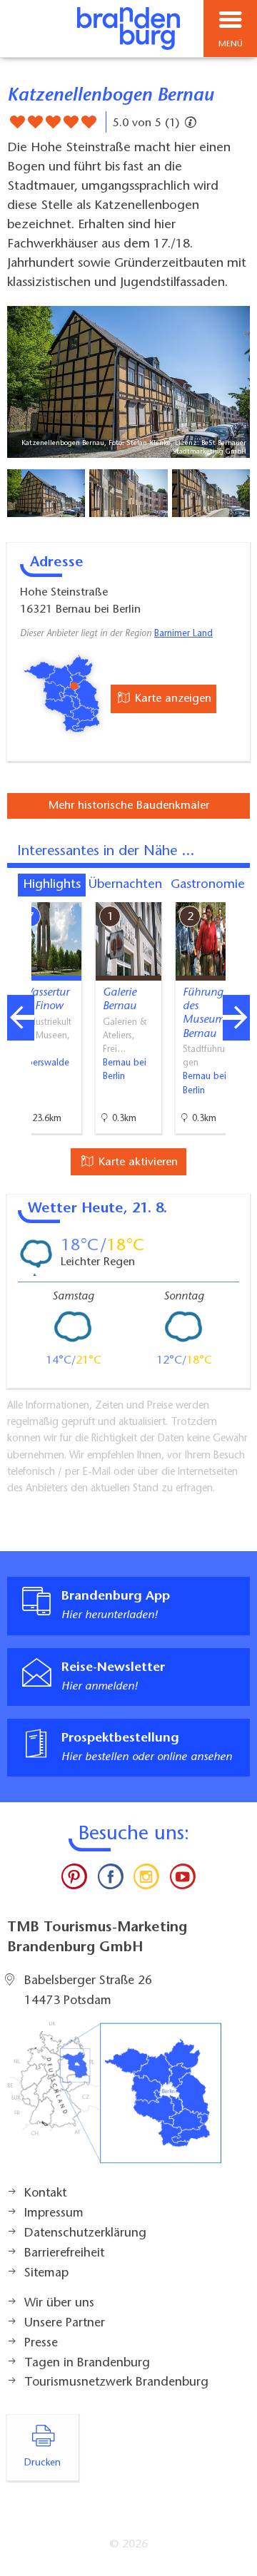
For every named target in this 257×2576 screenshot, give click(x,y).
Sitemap (46, 2274)
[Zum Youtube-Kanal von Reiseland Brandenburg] (182, 1880)
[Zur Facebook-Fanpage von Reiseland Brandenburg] (111, 1880)
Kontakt (45, 2194)
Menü (231, 44)
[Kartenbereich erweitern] (236, 893)
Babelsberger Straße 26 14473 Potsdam (88, 1991)
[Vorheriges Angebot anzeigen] (21, 1018)
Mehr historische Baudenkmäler (129, 806)
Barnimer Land (183, 634)
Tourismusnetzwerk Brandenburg (116, 2383)
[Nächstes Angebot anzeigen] (236, 1018)
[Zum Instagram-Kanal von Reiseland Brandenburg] (146, 1880)
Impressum (54, 2214)
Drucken (42, 2463)
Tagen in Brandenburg (87, 2363)
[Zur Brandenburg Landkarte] (114, 2100)
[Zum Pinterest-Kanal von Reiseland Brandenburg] (74, 1880)
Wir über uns (59, 2304)
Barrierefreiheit (64, 2254)
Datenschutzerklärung (85, 2234)
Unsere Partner (65, 2324)
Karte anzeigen (171, 699)
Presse (41, 2344)
